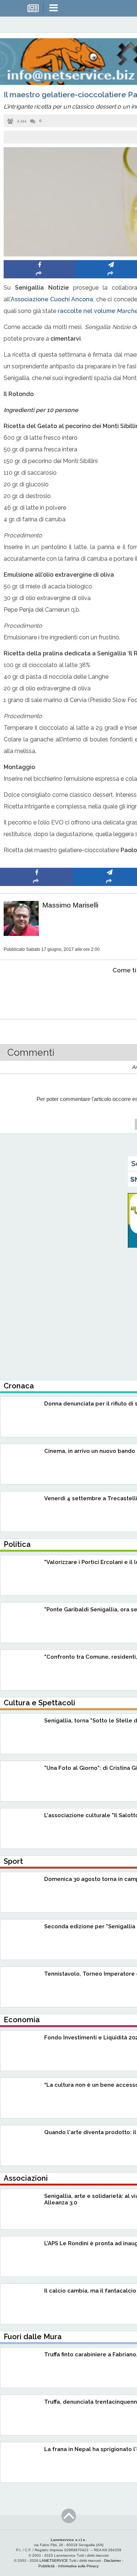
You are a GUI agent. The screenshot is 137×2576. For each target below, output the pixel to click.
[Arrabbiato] (37, 993)
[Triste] (110, 993)
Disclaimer (113, 2561)
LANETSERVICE (54, 2561)
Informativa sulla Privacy (78, 2566)
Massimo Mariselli (70, 905)
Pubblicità (47, 2566)
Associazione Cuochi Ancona (52, 299)
